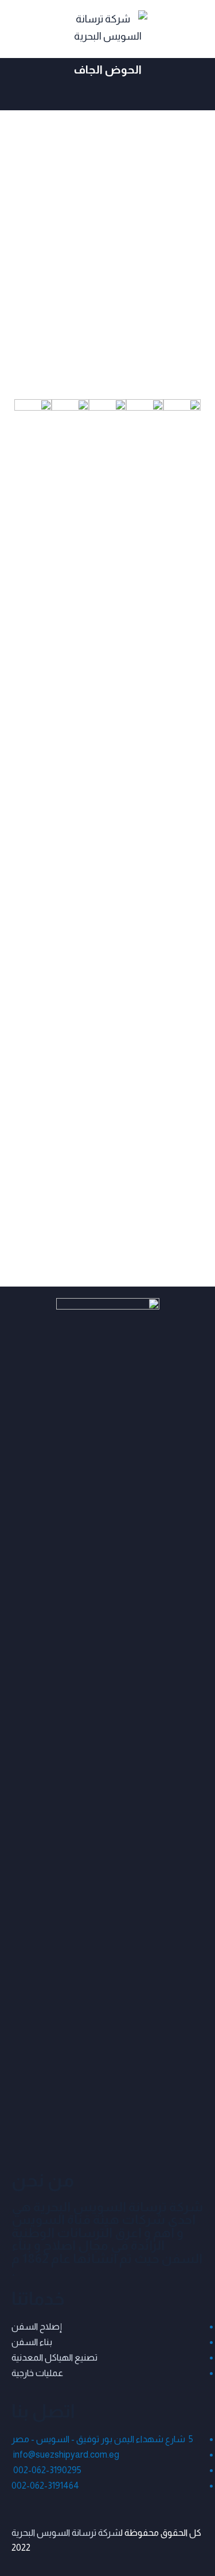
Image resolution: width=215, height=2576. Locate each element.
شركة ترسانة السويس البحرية (66, 2533)
